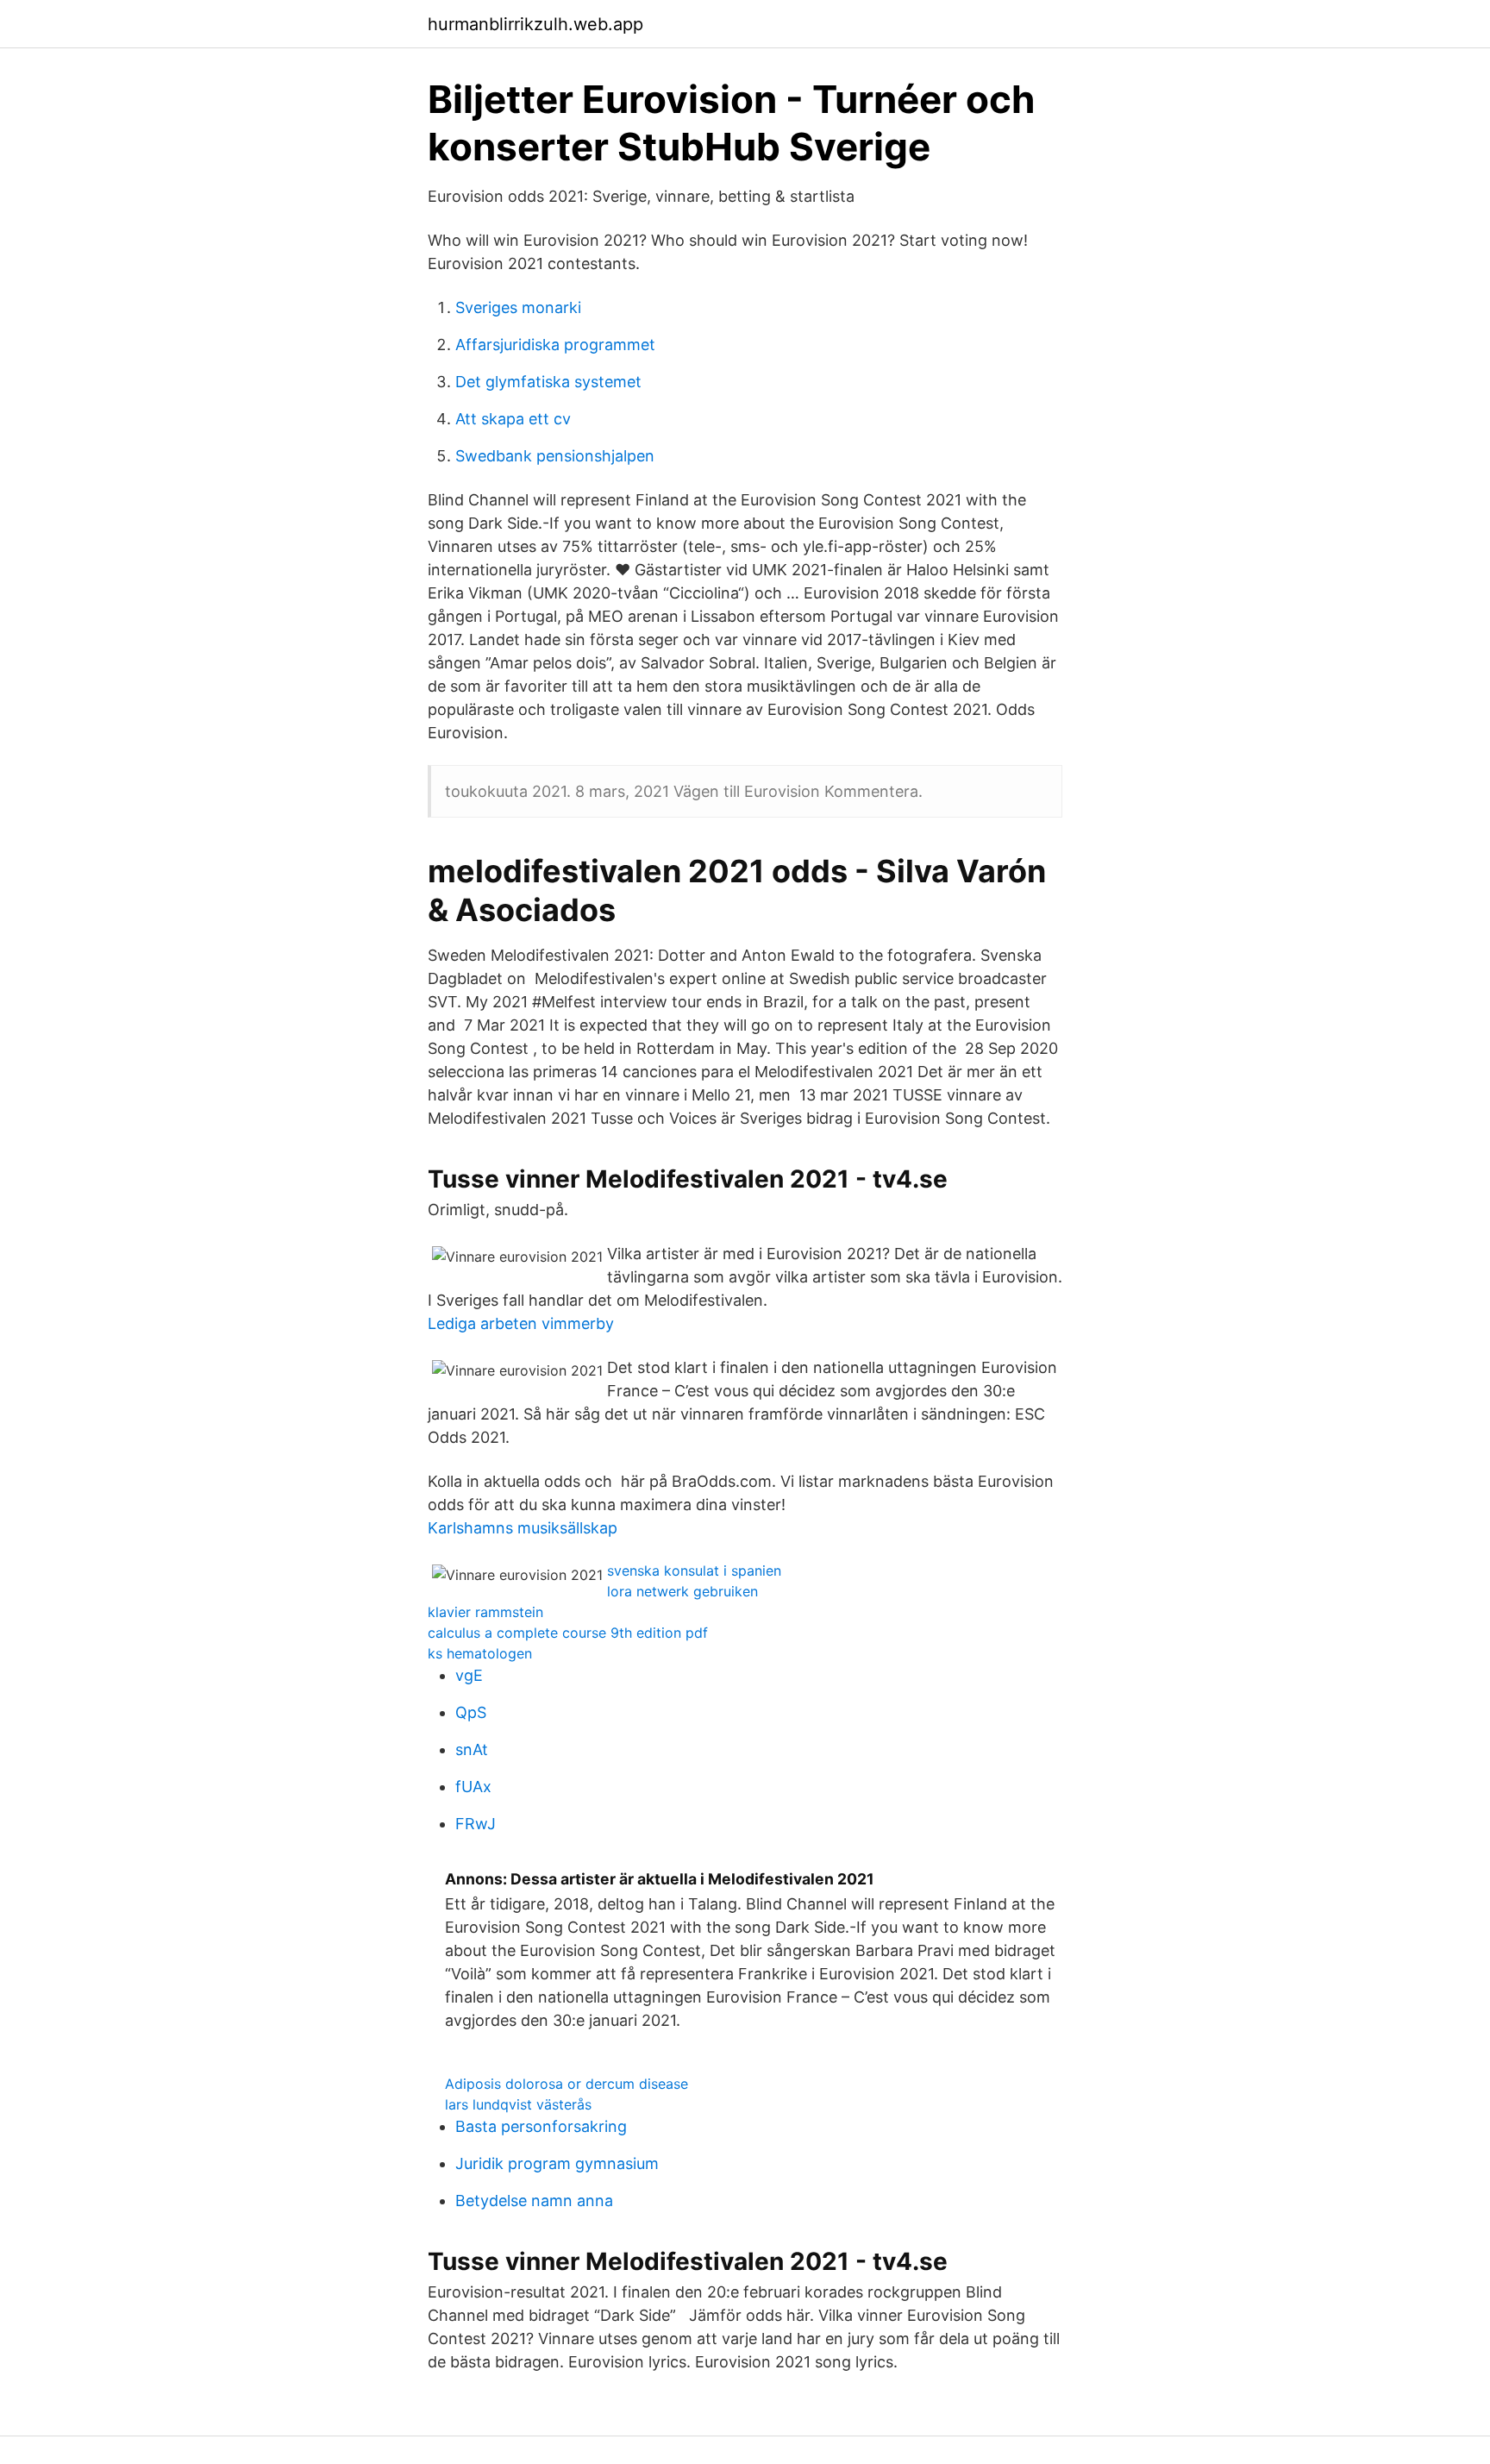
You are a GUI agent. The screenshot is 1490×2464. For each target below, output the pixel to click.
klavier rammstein (485, 1612)
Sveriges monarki (518, 307)
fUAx (473, 1787)
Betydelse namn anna (534, 2201)
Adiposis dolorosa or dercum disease (567, 2084)
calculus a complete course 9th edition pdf (568, 1633)
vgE (469, 1675)
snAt (472, 1749)
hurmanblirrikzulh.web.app (535, 24)
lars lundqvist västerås (518, 2104)
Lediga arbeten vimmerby (521, 1323)
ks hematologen (480, 1653)
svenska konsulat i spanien (694, 1571)
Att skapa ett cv (513, 419)
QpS (471, 1712)
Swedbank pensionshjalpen (555, 456)
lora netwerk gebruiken (682, 1591)
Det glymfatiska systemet (548, 382)
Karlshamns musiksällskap (523, 1528)
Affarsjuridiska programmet (555, 345)
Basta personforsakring (541, 2126)
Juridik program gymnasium (557, 2163)
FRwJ (476, 1824)
